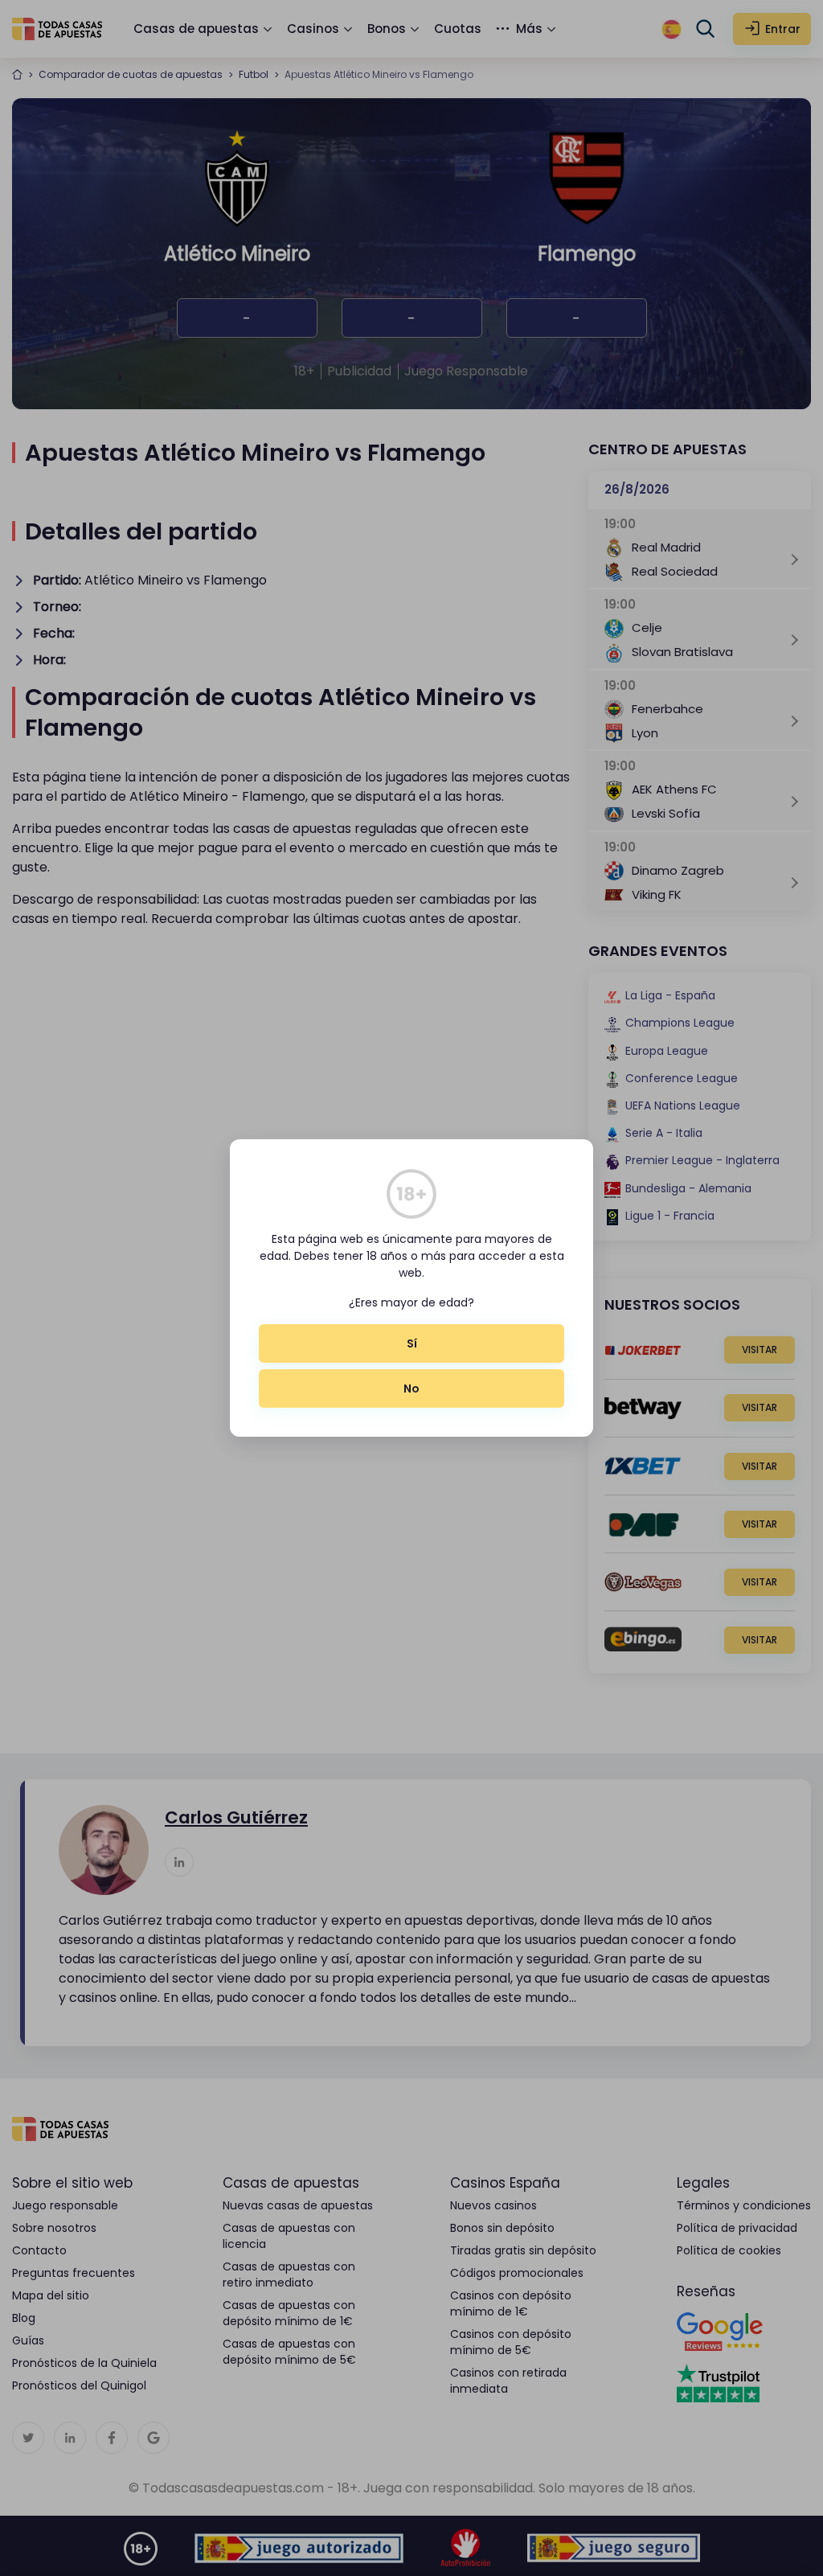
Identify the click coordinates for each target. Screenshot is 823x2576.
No (411, 1388)
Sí (412, 1343)
